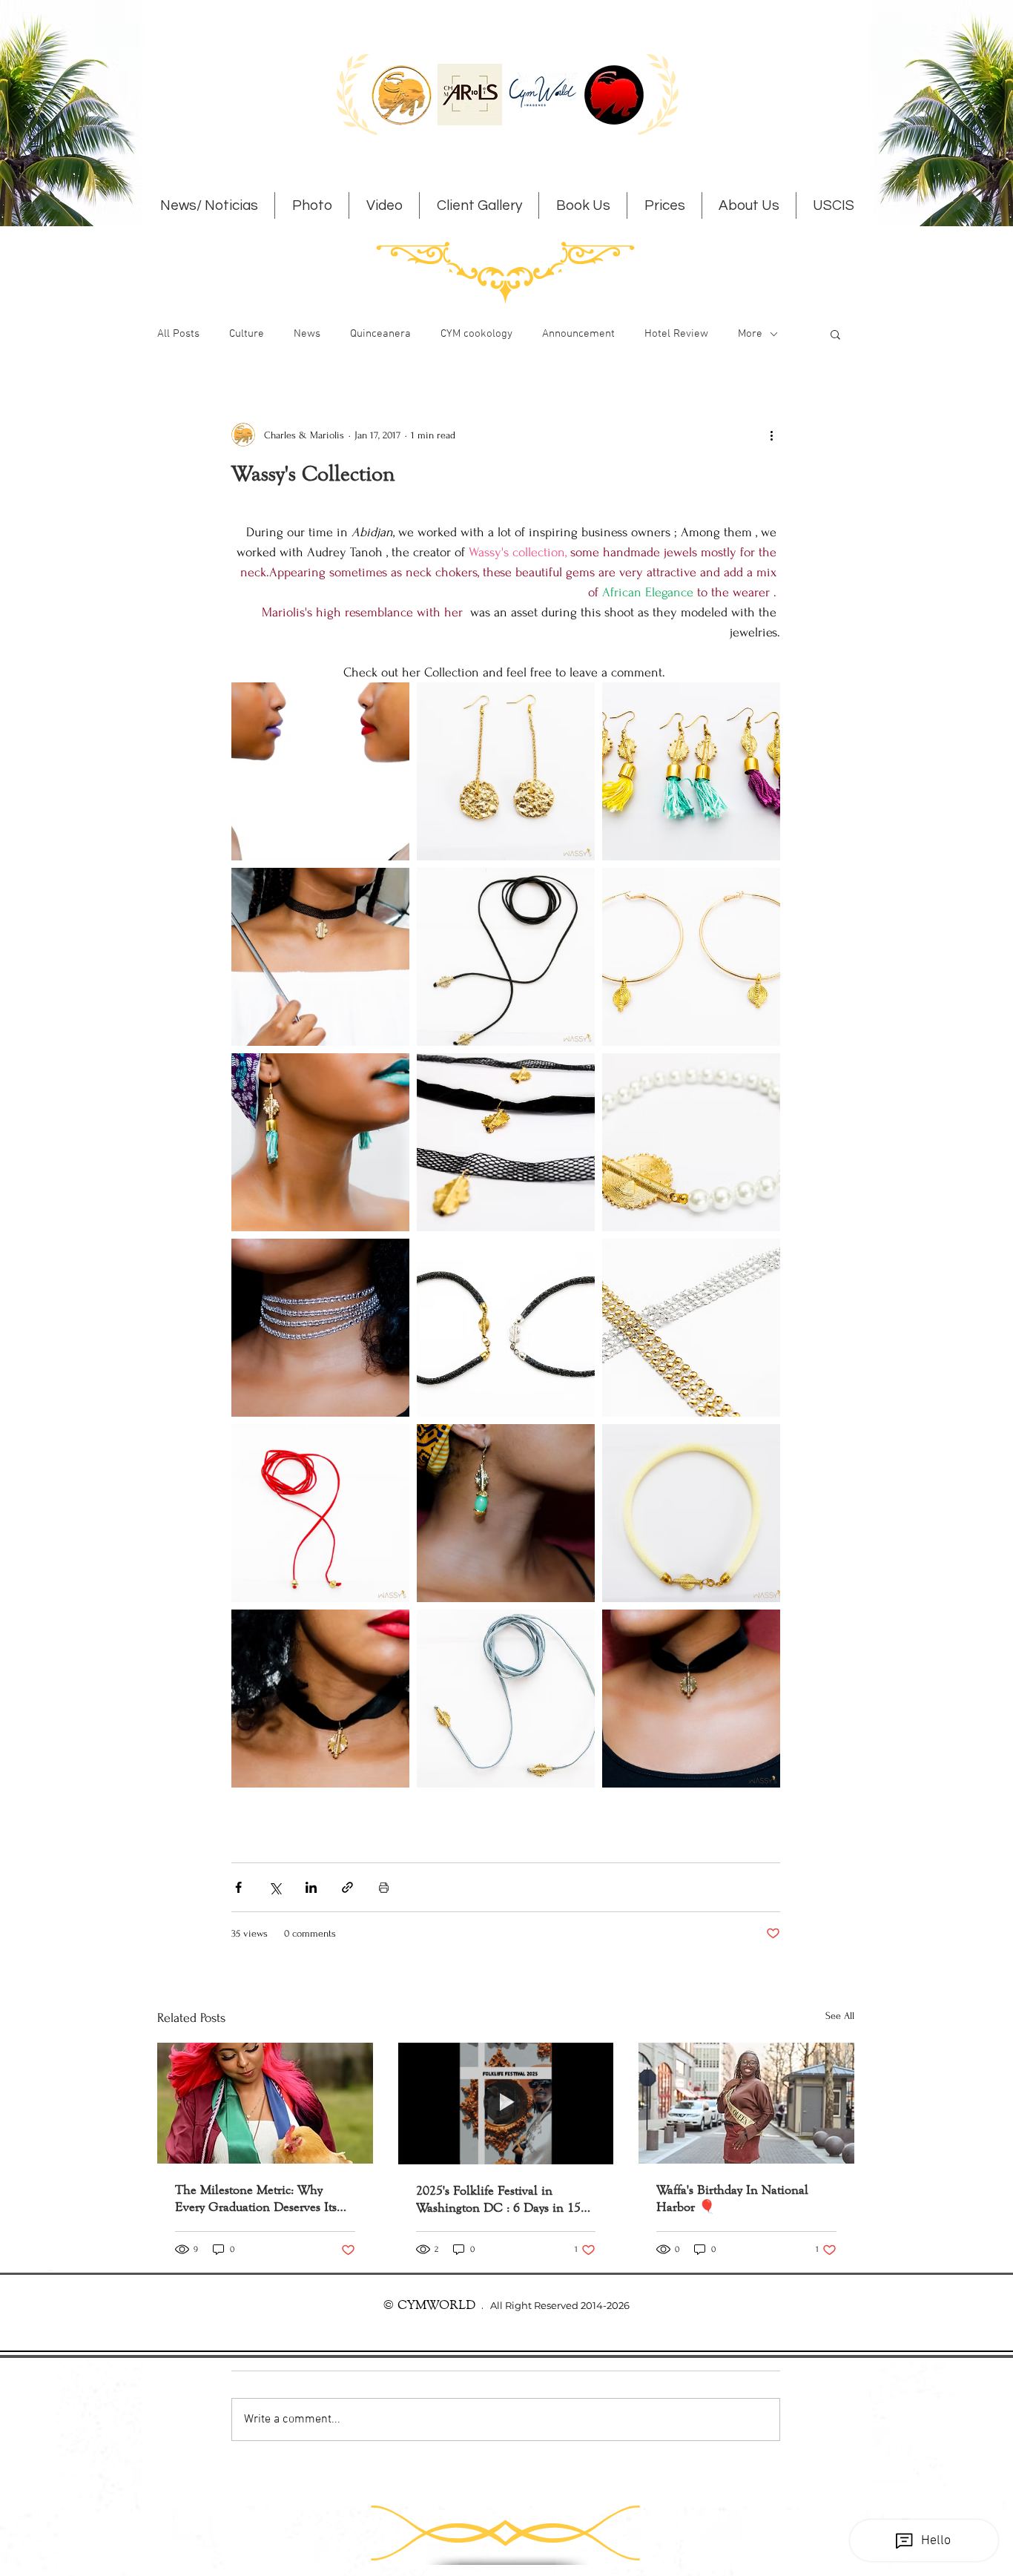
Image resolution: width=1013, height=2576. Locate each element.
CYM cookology (476, 334)
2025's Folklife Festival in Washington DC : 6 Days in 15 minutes (498, 2199)
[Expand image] (320, 771)
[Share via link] (347, 1887)
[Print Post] (384, 1887)
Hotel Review (676, 334)
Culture (247, 334)
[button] (835, 334)
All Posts (178, 334)
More (750, 334)
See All (840, 2016)
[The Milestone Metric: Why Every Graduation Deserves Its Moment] (265, 2103)
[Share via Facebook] (238, 1887)
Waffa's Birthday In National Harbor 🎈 (732, 2198)
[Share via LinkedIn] (311, 1887)
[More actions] (771, 435)
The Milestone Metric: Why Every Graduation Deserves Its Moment (256, 2198)
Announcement (578, 334)
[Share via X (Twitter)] (275, 1887)
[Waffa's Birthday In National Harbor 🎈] (746, 2103)
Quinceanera (380, 334)
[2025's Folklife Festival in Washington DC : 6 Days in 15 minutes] (506, 2104)
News (307, 334)
